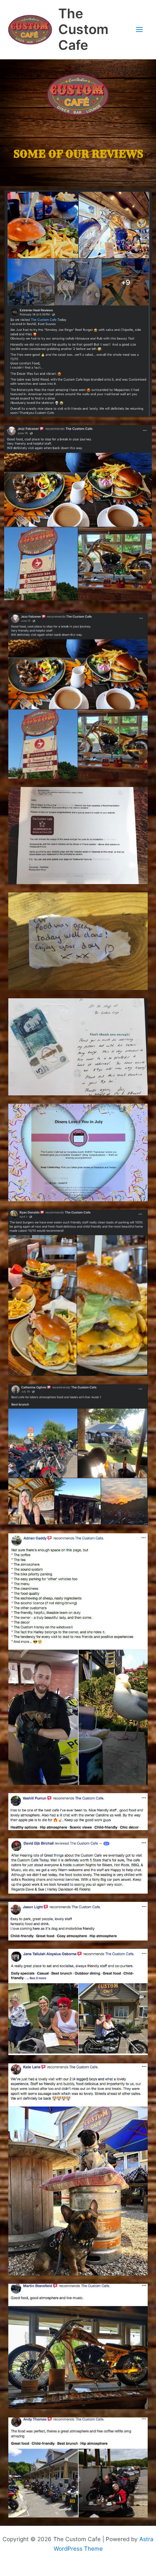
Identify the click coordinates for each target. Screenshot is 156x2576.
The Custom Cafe (83, 29)
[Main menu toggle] (140, 30)
